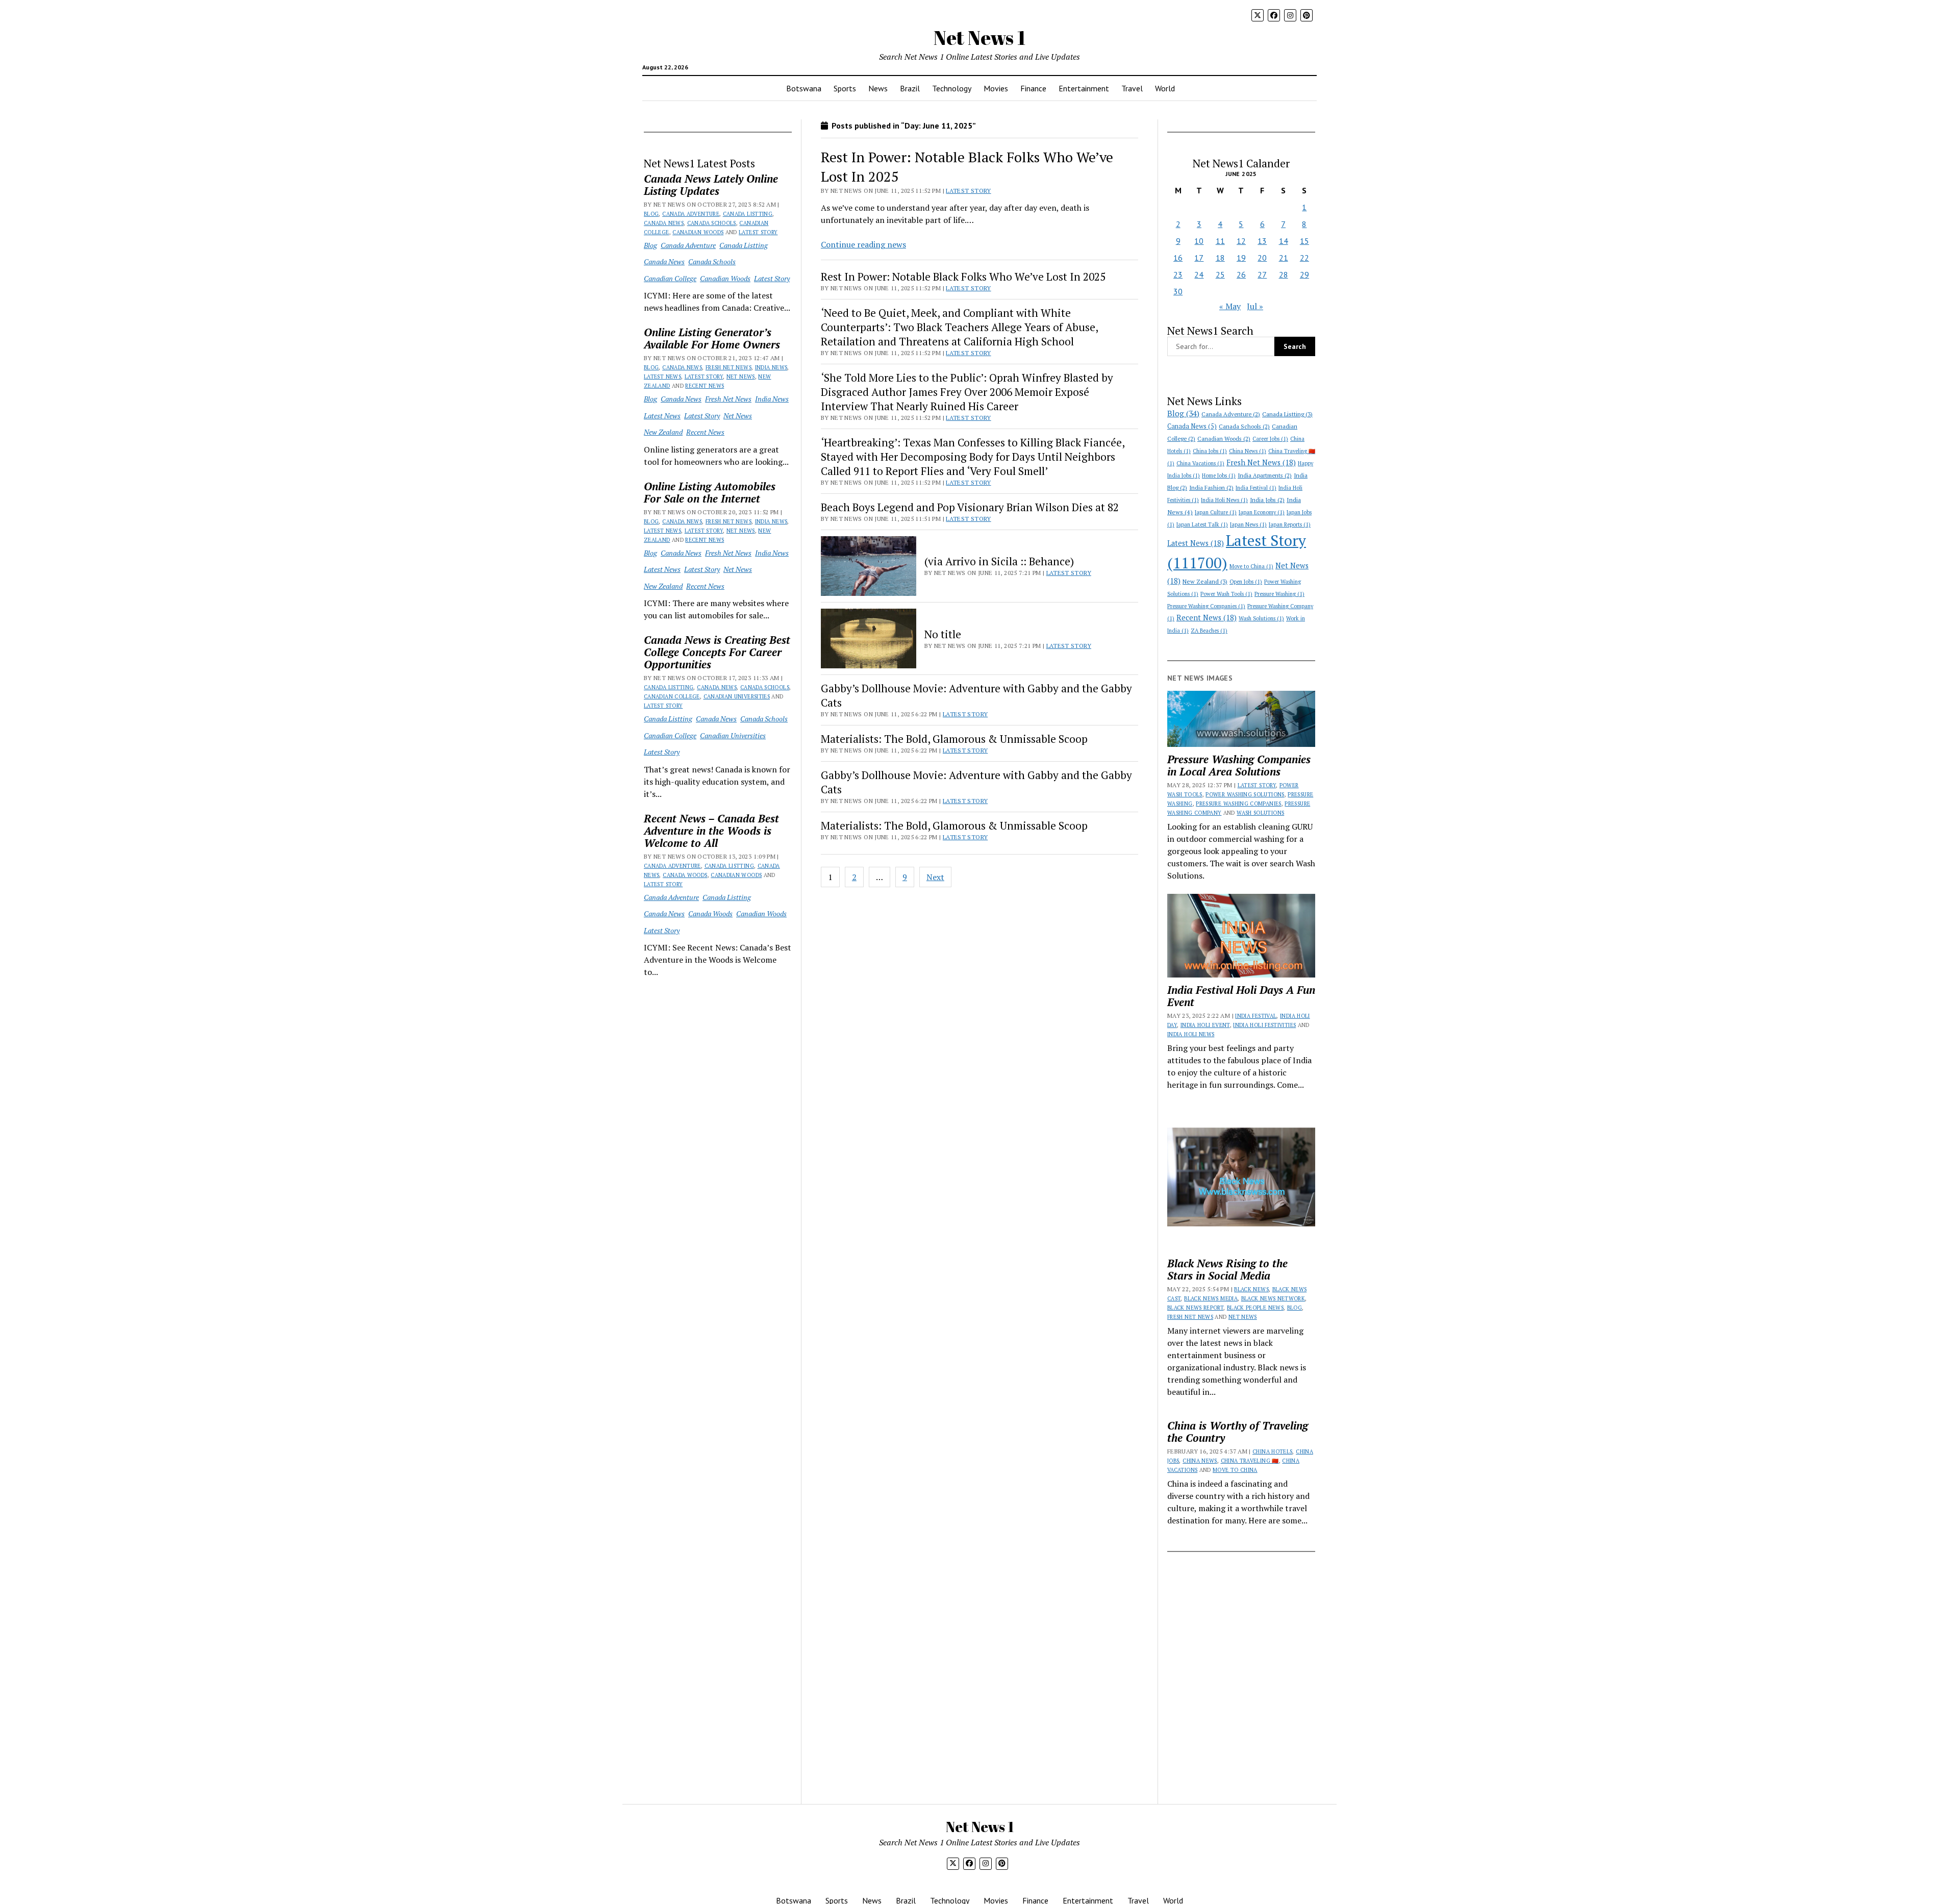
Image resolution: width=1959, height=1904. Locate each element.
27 (1262, 274)
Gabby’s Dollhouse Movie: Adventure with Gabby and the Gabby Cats (976, 695)
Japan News (1248, 524)
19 (1241, 258)
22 (1304, 258)
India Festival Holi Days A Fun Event (1241, 996)
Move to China (1251, 566)
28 (1284, 274)
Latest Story (758, 232)
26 (1241, 274)
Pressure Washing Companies (1206, 606)
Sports (845, 88)
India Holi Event (1205, 1025)
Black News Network (1273, 1298)
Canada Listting (748, 214)
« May (1230, 306)
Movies (996, 88)
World (1165, 88)
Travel (1132, 88)
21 (1284, 258)
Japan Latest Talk (1202, 524)
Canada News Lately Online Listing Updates (711, 185)
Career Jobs (1270, 439)
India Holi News (1224, 500)
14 (1284, 241)
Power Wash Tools (1226, 594)
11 (1220, 241)
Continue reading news (863, 244)
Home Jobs (1219, 475)
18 (1220, 258)
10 (1199, 241)
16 (1178, 258)
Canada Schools (712, 223)
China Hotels (1272, 1451)
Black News (1251, 1289)
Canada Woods (685, 875)
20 (1262, 258)
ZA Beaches (1209, 631)
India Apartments (1265, 475)
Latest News (662, 377)
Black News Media (1211, 1298)
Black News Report (1195, 1308)
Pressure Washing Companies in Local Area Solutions (1239, 765)
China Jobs (1210, 451)
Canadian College (670, 278)
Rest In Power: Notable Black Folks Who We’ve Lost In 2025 (963, 277)
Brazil (910, 88)
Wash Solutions (1261, 618)
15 (1304, 241)
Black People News (1255, 1308)
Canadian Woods (698, 232)
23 (1178, 274)
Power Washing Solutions (1245, 794)
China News (1248, 451)
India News (771, 367)
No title (943, 634)
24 (1199, 274)
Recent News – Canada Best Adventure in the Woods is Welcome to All (711, 831)
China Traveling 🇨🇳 (1250, 1461)
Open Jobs (1246, 582)
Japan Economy (1262, 512)
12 (1241, 241)
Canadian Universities (737, 696)
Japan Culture (1216, 512)
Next (935, 877)
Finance (1033, 88)
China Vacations (1200, 463)
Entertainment (1084, 88)
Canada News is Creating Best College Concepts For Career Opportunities (717, 652)
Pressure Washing (1279, 594)
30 (1178, 291)
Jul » (1255, 306)
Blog (651, 214)
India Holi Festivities (1264, 1025)
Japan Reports (1290, 524)
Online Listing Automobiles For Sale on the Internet (710, 492)
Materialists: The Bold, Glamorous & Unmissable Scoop (954, 739)
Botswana (804, 88)
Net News (741, 377)
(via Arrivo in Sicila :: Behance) (999, 561)
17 (1199, 258)
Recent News (705, 386)
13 (1262, 241)
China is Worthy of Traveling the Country (1238, 1432)
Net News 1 (979, 37)
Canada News (664, 223)
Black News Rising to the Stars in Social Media (1227, 1269)
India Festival (1256, 488)
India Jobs (1267, 500)
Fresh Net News (729, 367)
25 (1220, 274)
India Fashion (1211, 487)
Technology (952, 88)
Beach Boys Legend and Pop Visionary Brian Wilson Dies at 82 (970, 507)
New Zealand (663, 432)
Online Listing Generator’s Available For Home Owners (712, 338)
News (878, 88)
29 (1304, 274)
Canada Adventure (691, 214)
